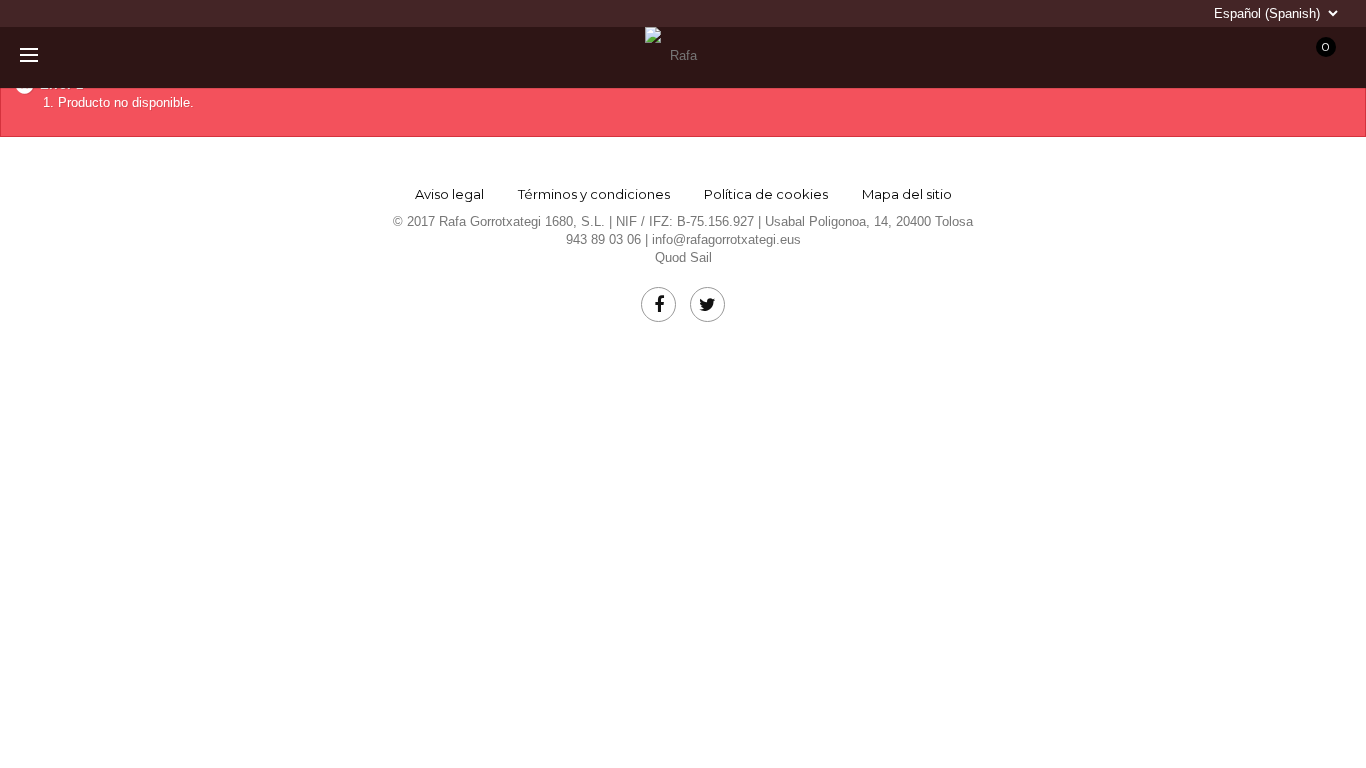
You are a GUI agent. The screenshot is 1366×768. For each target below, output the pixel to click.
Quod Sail (683, 257)
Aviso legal (449, 194)
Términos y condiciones (594, 194)
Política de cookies (766, 194)
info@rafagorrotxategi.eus (726, 239)
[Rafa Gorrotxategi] (675, 55)
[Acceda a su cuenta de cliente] (1167, 57)
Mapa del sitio (907, 194)
